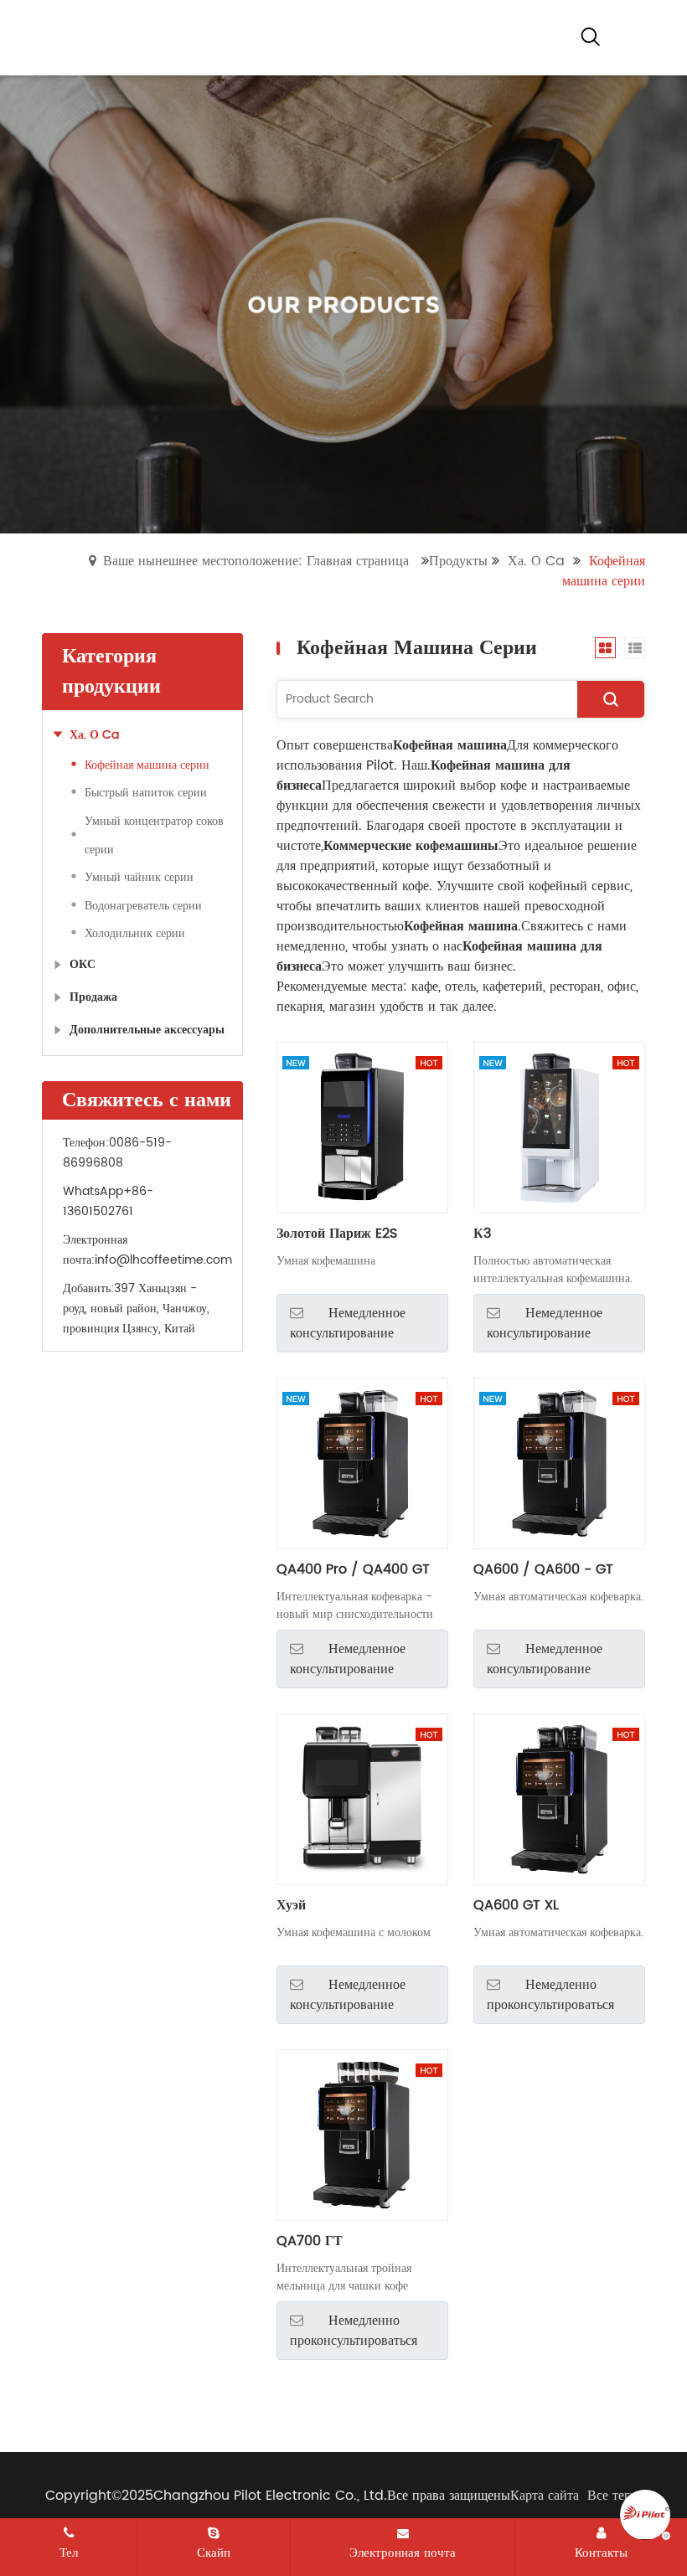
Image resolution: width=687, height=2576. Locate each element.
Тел (69, 2553)
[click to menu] (633, 38)
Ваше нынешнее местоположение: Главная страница (256, 561)
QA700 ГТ (310, 2241)
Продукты (458, 561)
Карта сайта (545, 2496)
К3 (482, 1234)
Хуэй (291, 1905)
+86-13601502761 (108, 1201)
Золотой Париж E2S (337, 1234)
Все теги (612, 2496)
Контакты (601, 2553)
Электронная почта (403, 2553)
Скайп (214, 2553)
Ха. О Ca (536, 561)
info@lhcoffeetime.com (163, 1260)
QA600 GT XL (516, 1905)
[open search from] (591, 36)
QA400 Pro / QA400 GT (353, 1569)
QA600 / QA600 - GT (543, 1569)
